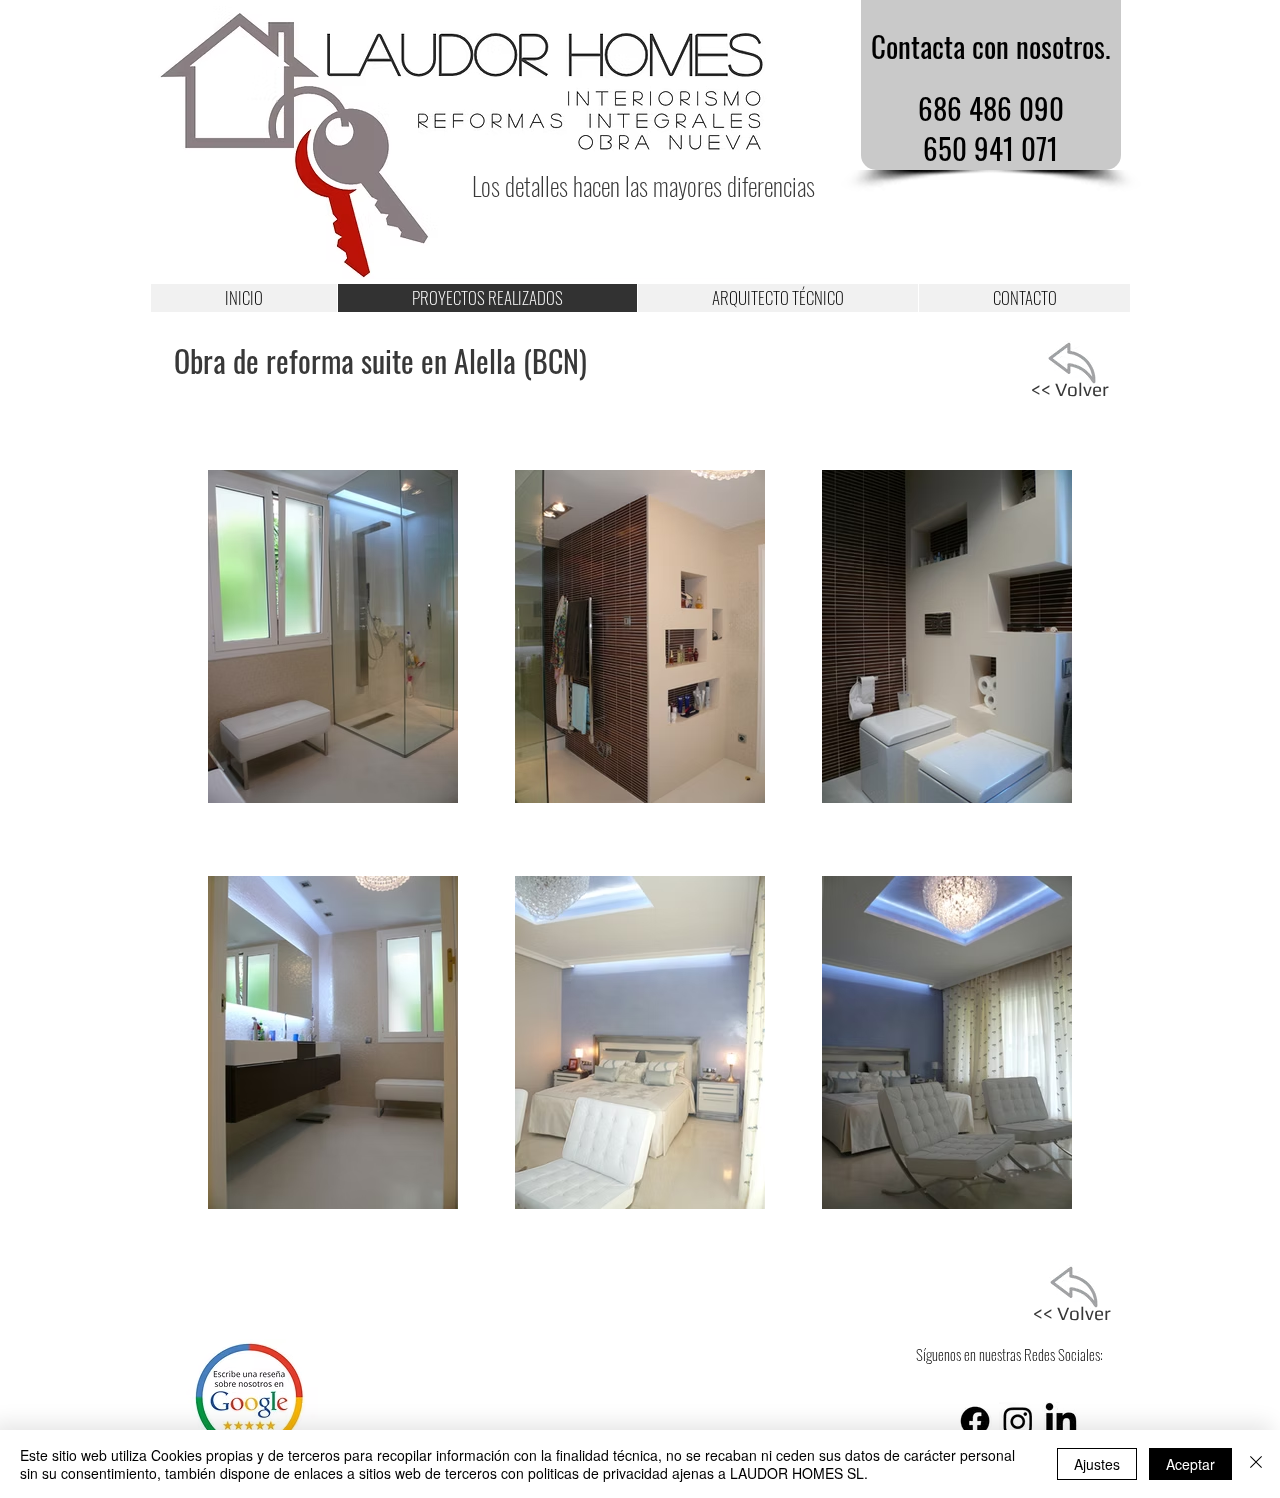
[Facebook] (975, 1421)
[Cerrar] (1256, 1464)
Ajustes (1097, 1464)
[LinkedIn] (1061, 1421)
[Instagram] (1018, 1421)
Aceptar (1190, 1464)
